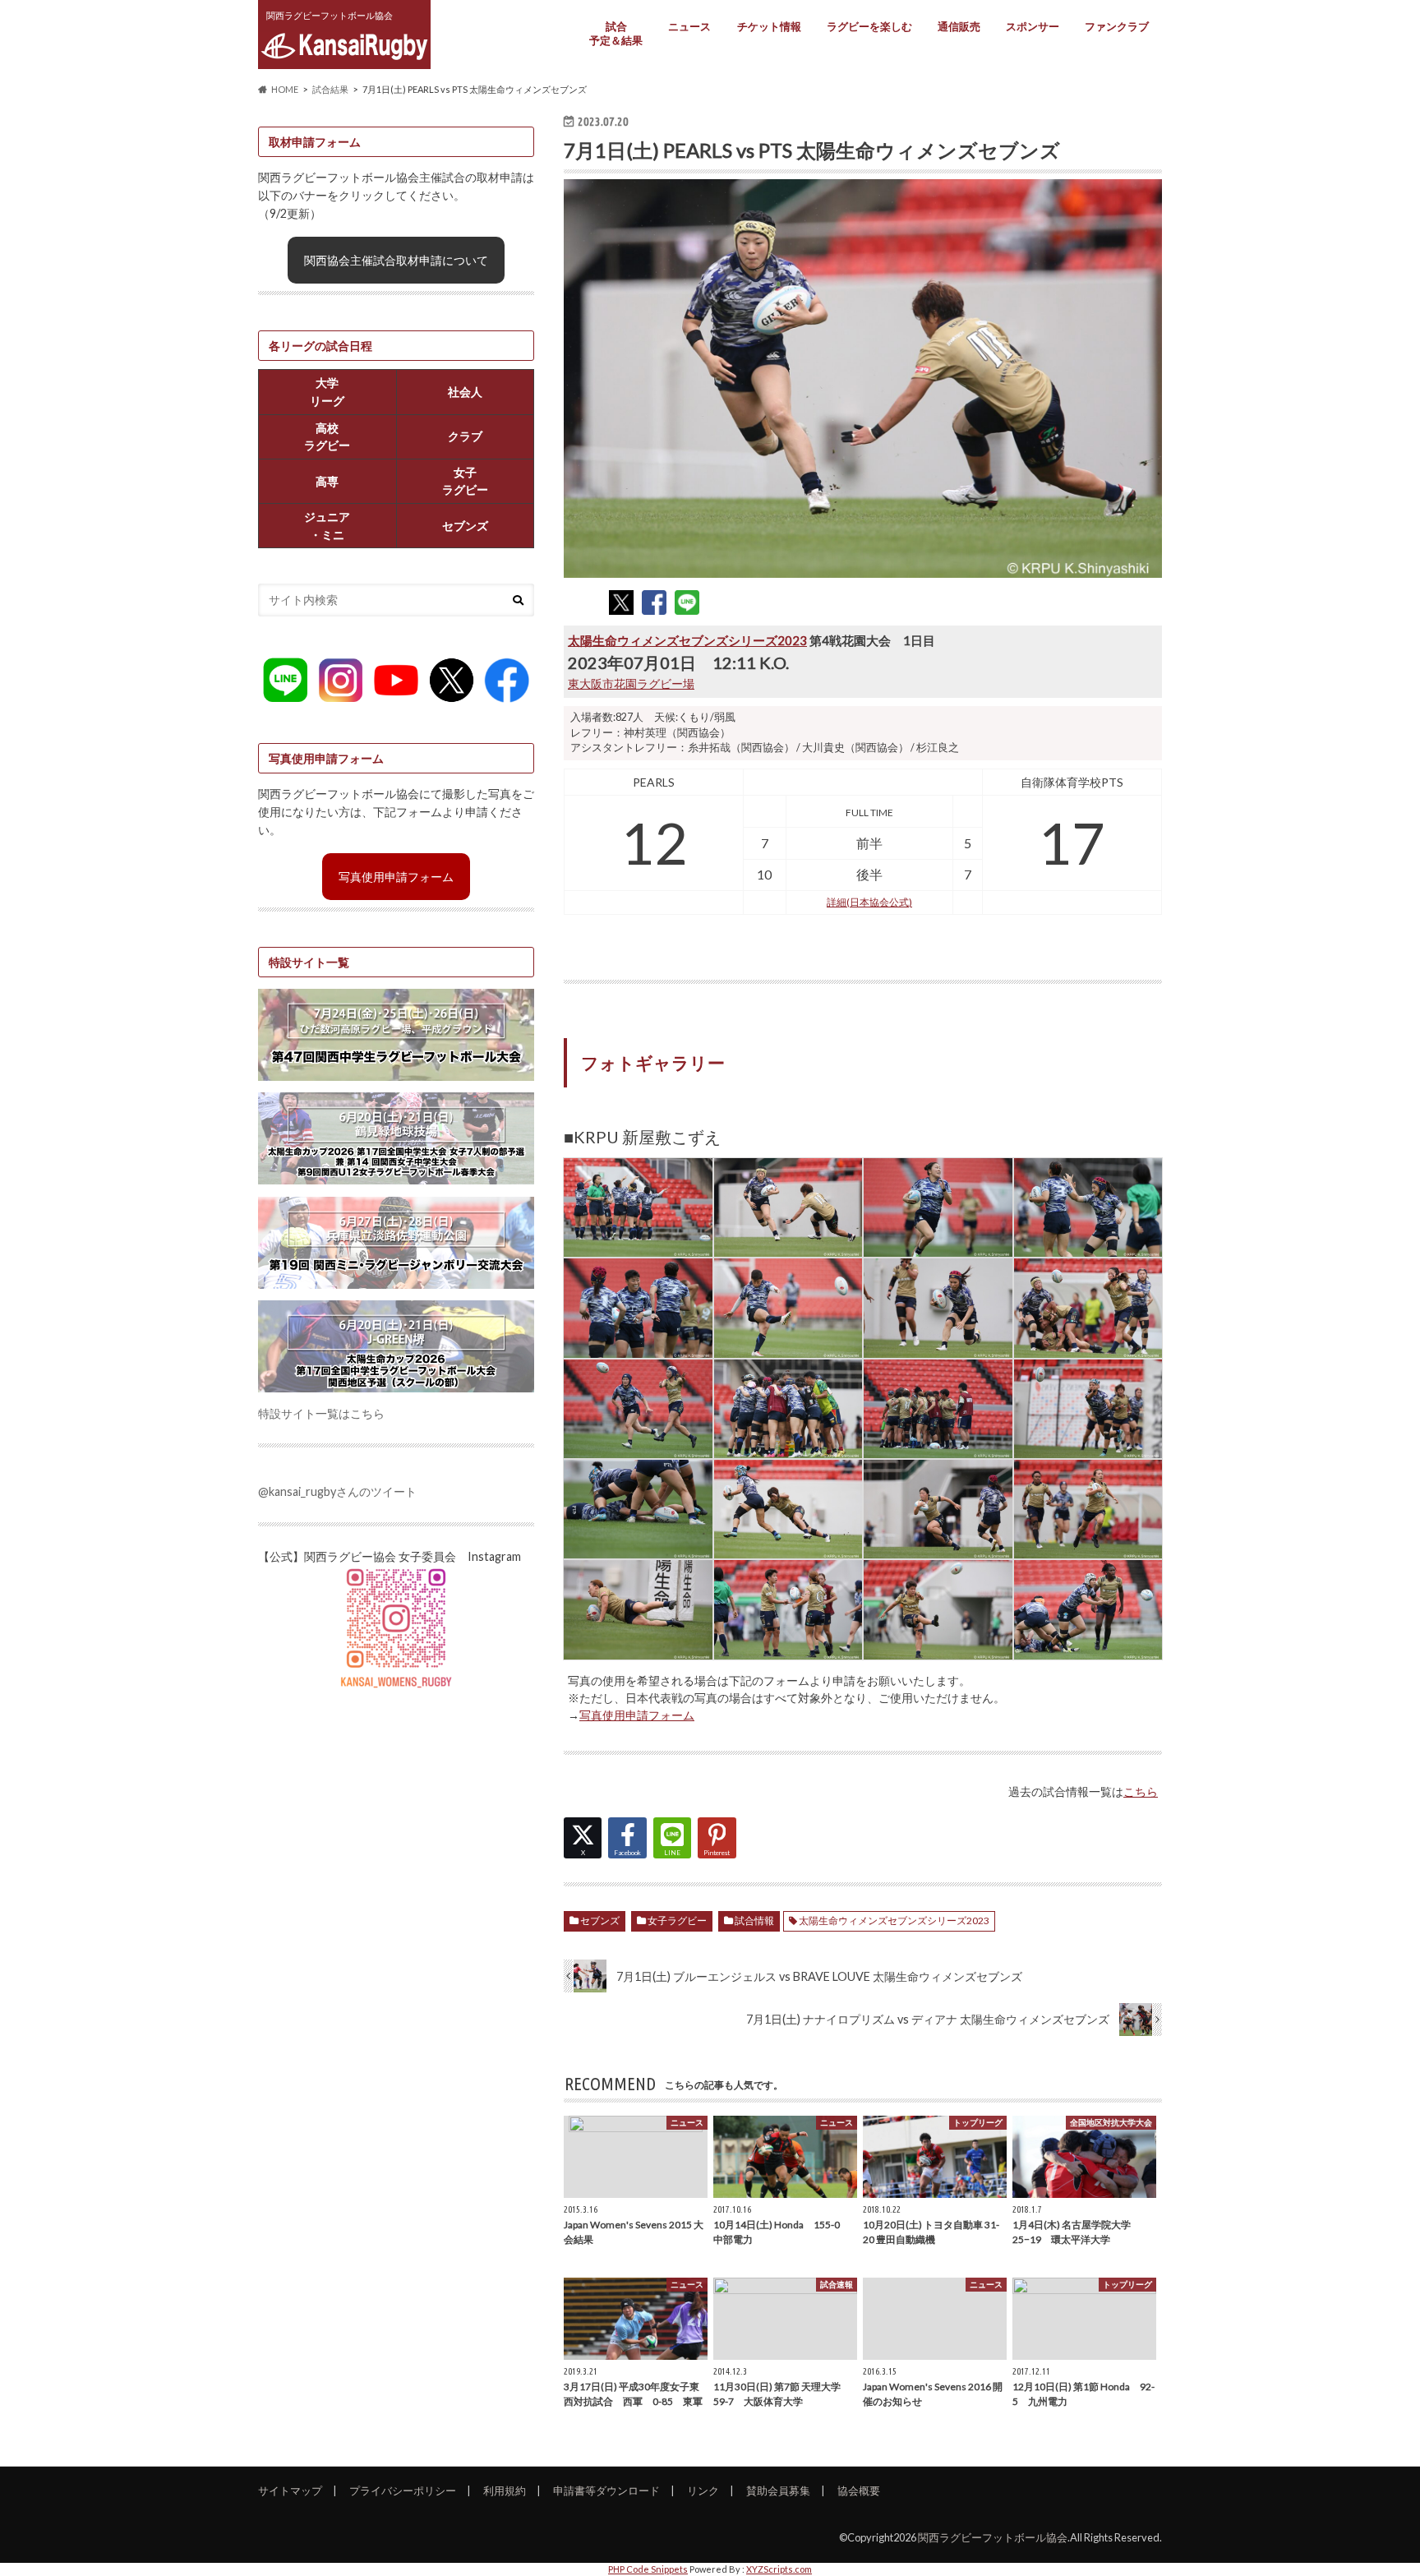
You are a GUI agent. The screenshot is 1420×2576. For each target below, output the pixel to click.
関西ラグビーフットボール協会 (993, 2537)
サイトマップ (290, 2491)
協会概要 (859, 2491)
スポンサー (1033, 26)
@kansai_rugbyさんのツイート (337, 1491)
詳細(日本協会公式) (869, 902)
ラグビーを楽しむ (869, 26)
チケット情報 (769, 26)
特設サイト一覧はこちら (321, 1413)
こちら (1141, 1791)
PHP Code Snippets (648, 2569)
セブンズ (600, 1920)
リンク (703, 2491)
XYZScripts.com (779, 2569)
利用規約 (505, 2491)
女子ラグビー (677, 1920)
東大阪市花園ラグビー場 (631, 683)
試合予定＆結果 (616, 33)
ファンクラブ (1117, 26)
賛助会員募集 (778, 2491)
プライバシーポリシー (403, 2491)
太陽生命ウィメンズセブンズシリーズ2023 (687, 640)
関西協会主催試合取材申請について (396, 260)
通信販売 (959, 26)
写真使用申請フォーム (637, 1715)
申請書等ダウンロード (606, 2491)
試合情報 (754, 1920)
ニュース (689, 26)
